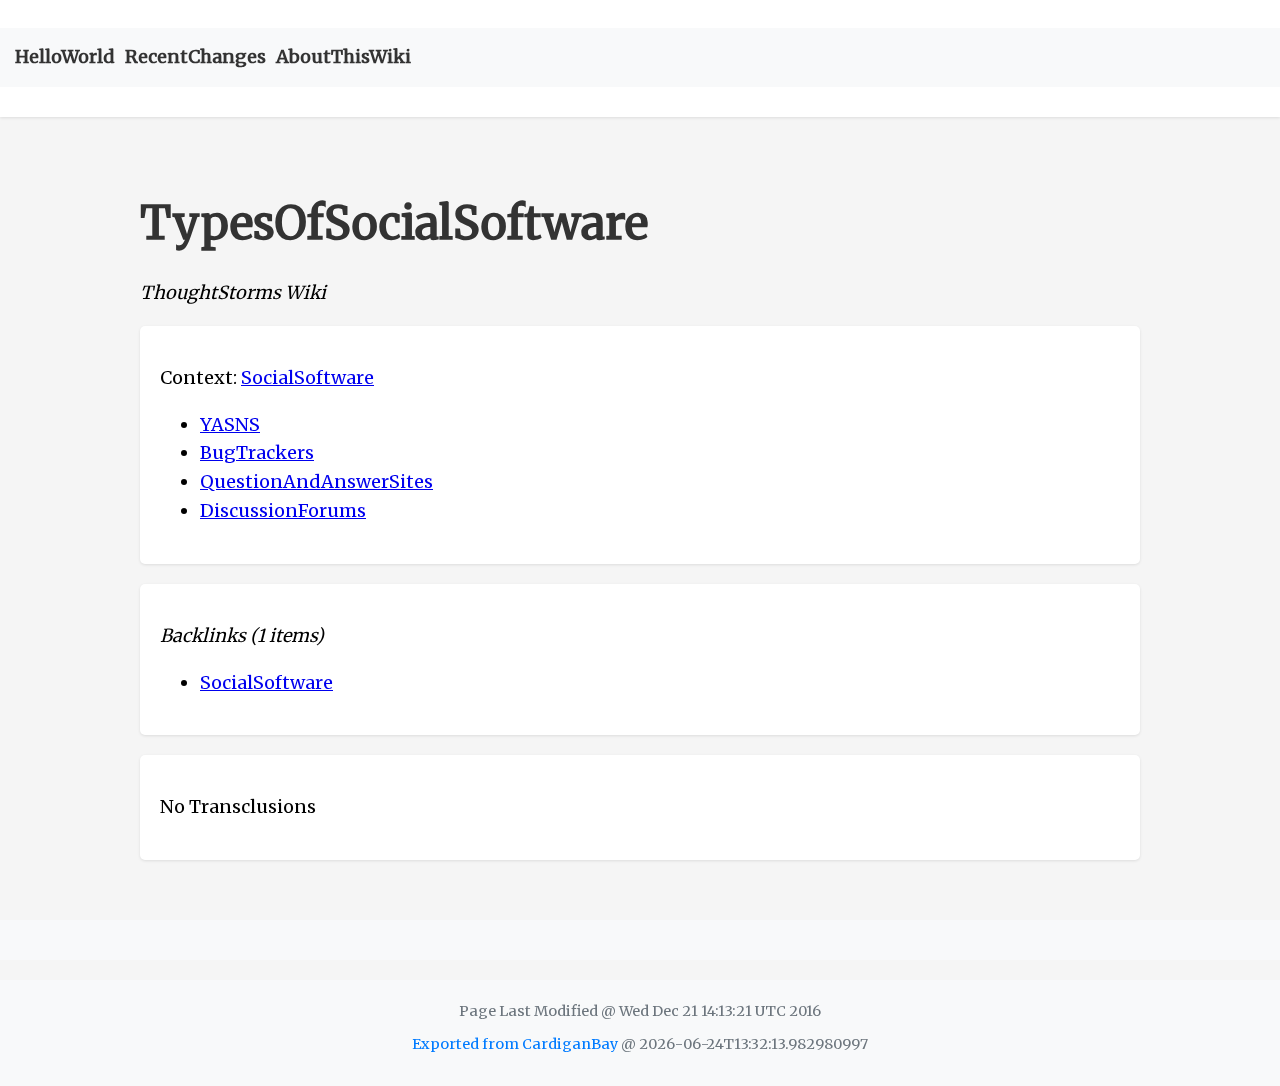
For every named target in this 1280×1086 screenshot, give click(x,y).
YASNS (230, 424)
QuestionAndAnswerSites (316, 481)
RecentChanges (195, 56)
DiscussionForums (283, 510)
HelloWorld (65, 56)
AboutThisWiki (343, 56)
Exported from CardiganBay (515, 1044)
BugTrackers (257, 452)
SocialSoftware (307, 377)
